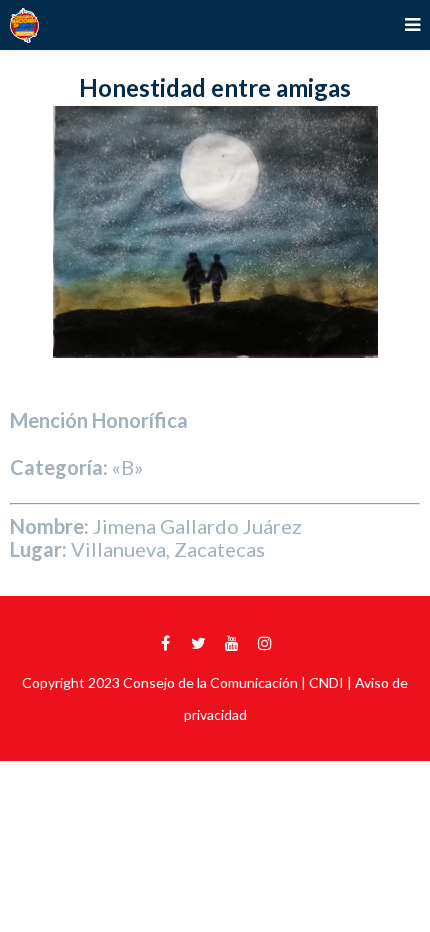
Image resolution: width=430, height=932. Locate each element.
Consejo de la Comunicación (210, 682)
